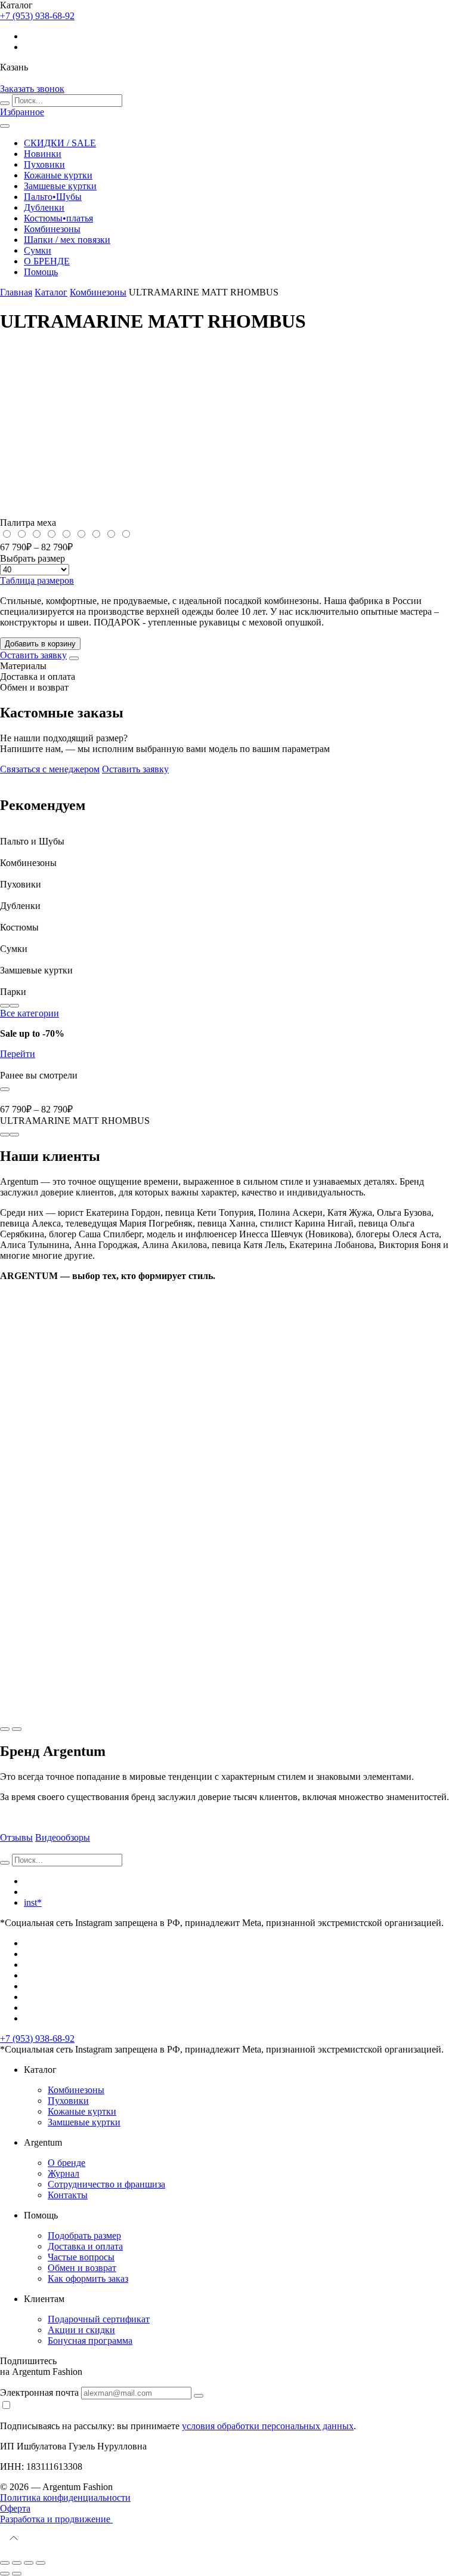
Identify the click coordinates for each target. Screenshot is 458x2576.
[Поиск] (5, 103)
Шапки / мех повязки (67, 240)
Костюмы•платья (58, 218)
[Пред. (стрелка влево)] (5, 2574)
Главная (16, 292)
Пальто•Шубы (53, 197)
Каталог (51, 292)
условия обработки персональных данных (268, 2426)
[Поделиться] (17, 2563)
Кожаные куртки (58, 175)
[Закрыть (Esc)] (5, 2563)
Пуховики (44, 164)
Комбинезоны (52, 229)
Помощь (41, 272)
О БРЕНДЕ (47, 261)
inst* (33, 1902)
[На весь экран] (29, 2563)
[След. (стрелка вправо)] (17, 2574)
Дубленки (44, 207)
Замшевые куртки (60, 186)
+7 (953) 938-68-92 (37, 2039)
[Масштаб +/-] (41, 2563)
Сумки (38, 250)
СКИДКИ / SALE (60, 143)
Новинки (43, 154)
